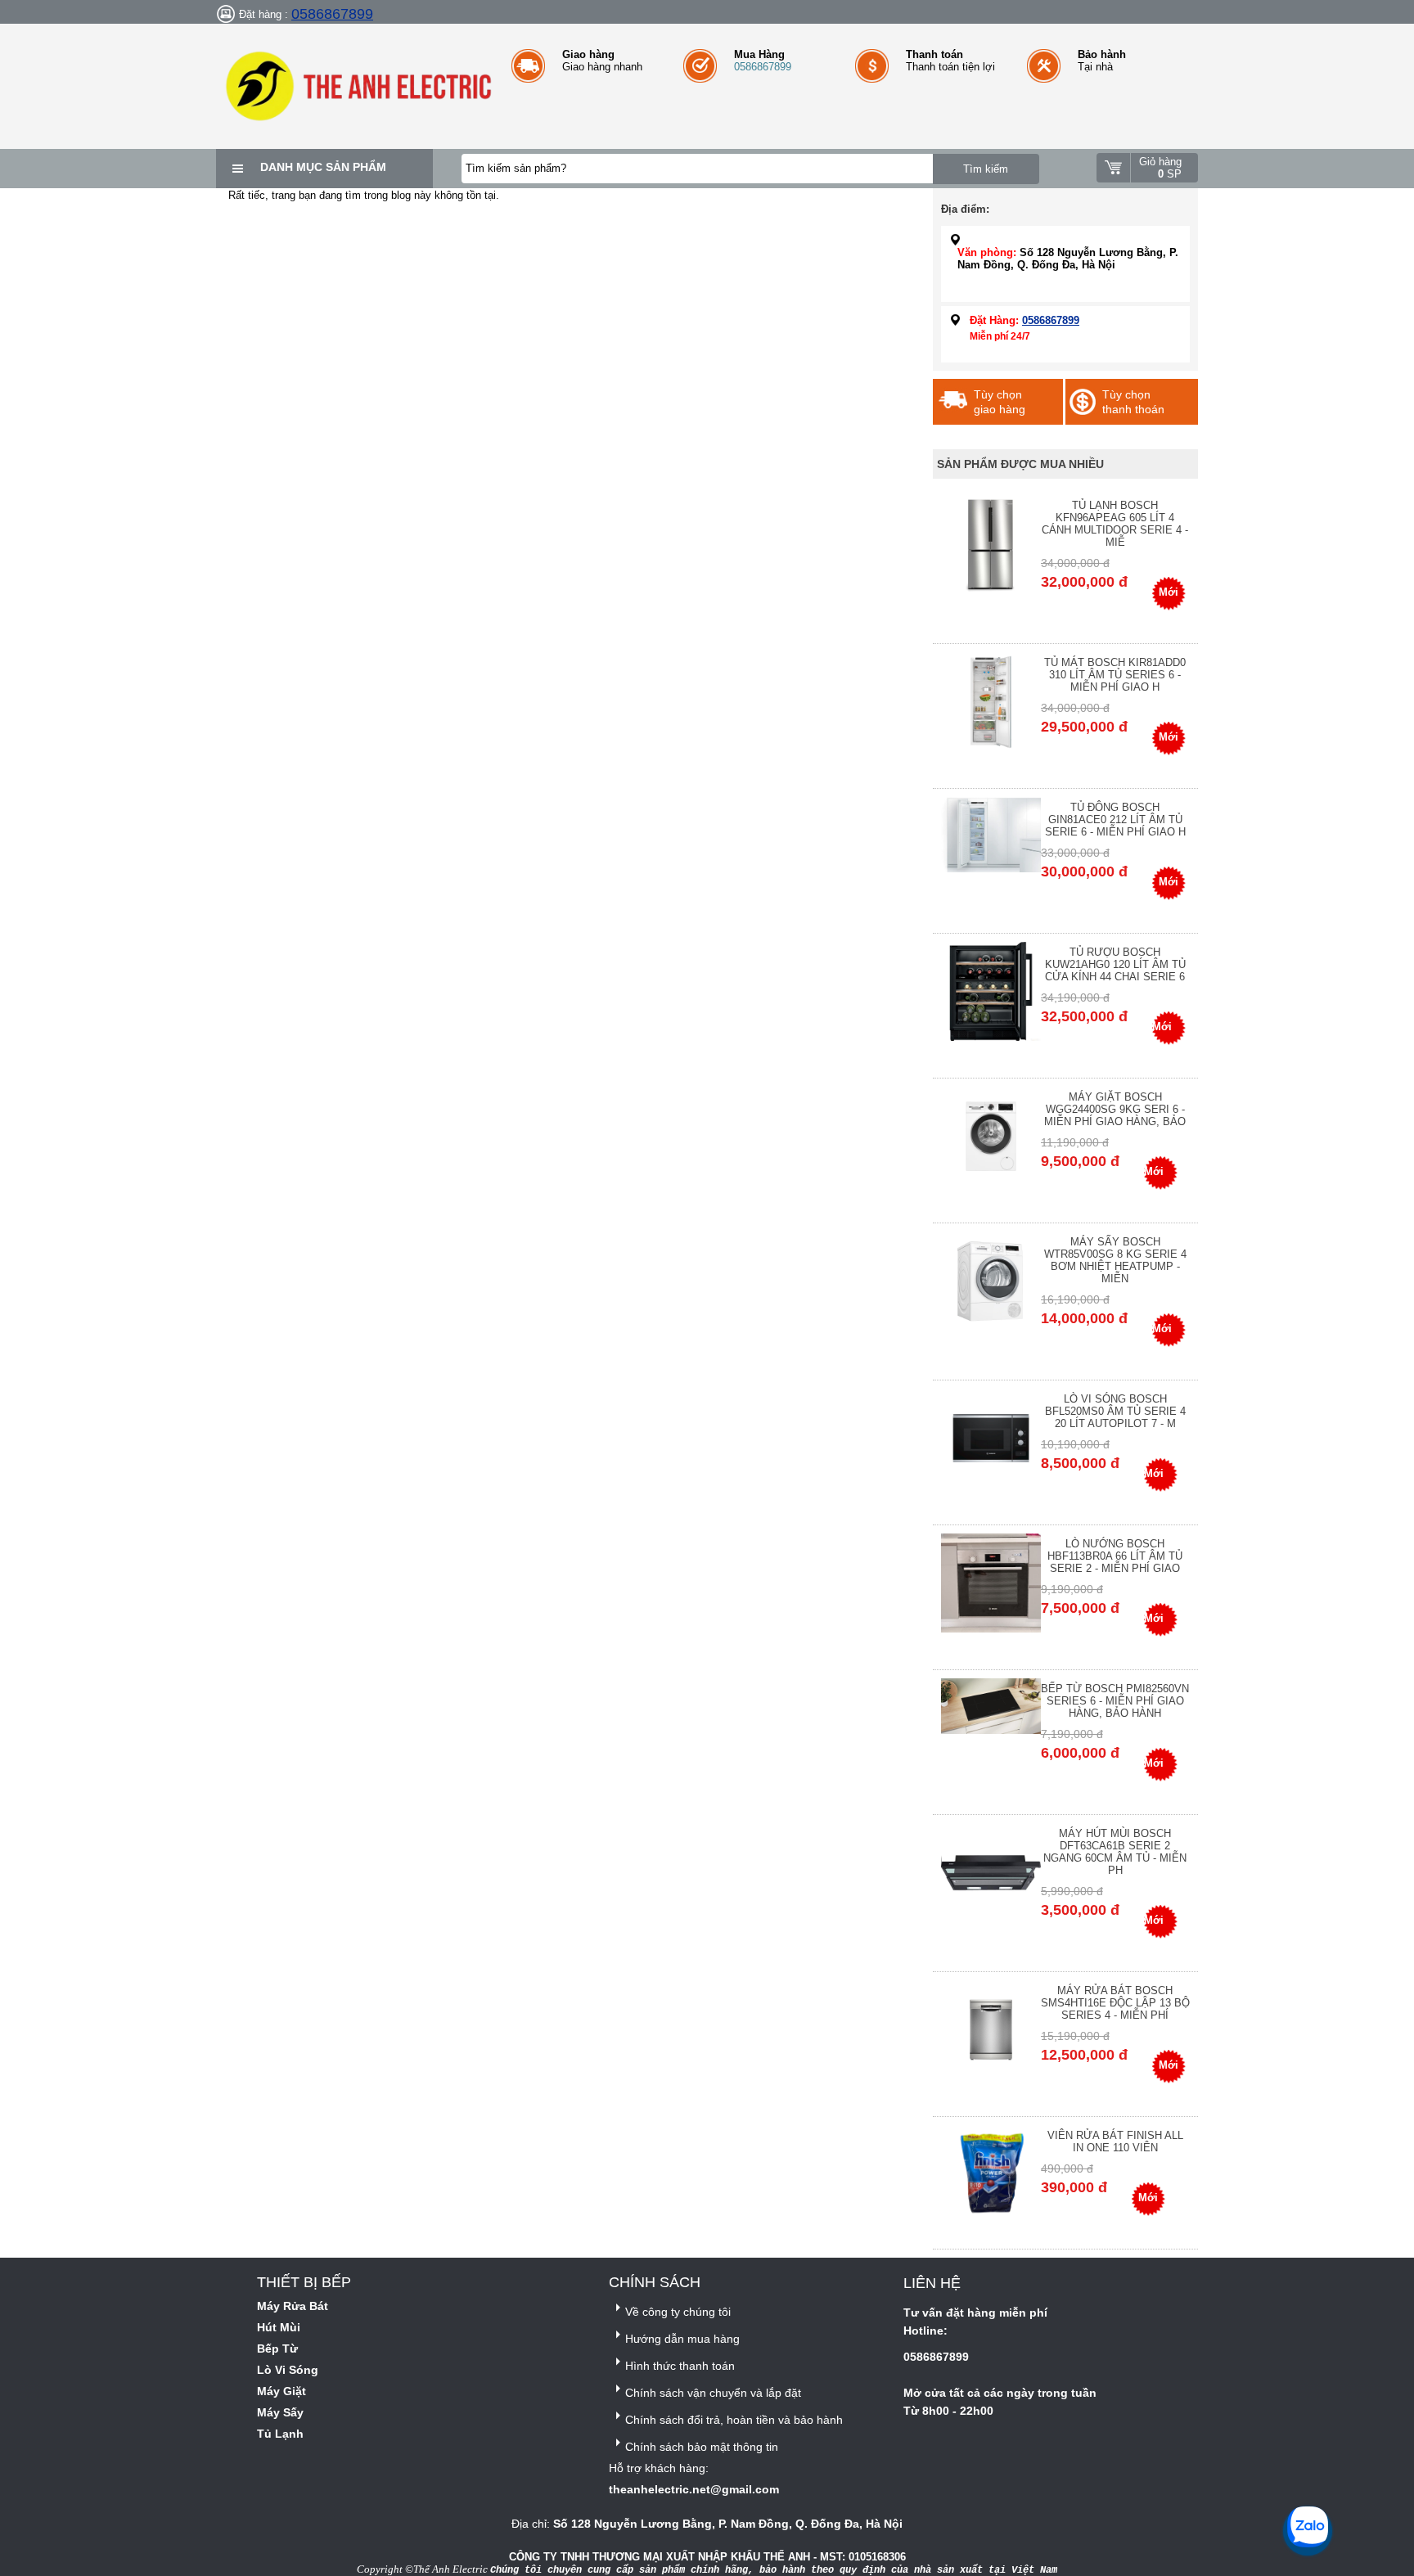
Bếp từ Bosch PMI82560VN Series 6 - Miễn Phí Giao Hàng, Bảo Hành (1115, 1701)
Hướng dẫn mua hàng (682, 2339)
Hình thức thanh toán (680, 2366)
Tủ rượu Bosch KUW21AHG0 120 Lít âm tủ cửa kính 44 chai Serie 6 (1115, 964)
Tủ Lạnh (280, 2434)
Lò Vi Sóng (288, 2370)
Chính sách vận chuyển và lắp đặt (713, 2393)
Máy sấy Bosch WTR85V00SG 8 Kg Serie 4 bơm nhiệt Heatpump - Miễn (1115, 1260)
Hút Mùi (279, 2327)
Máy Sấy (280, 2412)
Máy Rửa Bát (293, 2306)
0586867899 (332, 14)
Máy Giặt (281, 2391)
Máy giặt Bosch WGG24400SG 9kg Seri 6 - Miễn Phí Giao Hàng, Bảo (1115, 1109)
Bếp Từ (277, 2349)
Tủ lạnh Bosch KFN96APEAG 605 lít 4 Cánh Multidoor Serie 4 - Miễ (1115, 524)
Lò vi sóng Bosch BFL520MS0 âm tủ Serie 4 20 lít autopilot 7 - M (1115, 1411)
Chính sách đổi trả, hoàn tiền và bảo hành (734, 2420)
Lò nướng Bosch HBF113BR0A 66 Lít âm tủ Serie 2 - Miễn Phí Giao (1115, 1556)
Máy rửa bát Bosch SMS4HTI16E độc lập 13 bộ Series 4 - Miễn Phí (1115, 2003)
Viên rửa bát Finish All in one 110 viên (1115, 2141)
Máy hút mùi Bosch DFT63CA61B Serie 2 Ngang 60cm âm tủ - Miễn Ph (1115, 1852)
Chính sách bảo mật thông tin (702, 2447)
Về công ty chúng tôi (678, 2312)
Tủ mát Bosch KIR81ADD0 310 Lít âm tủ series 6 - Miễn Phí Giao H (1115, 675)
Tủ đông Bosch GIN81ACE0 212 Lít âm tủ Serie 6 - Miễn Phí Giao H (1115, 820)
